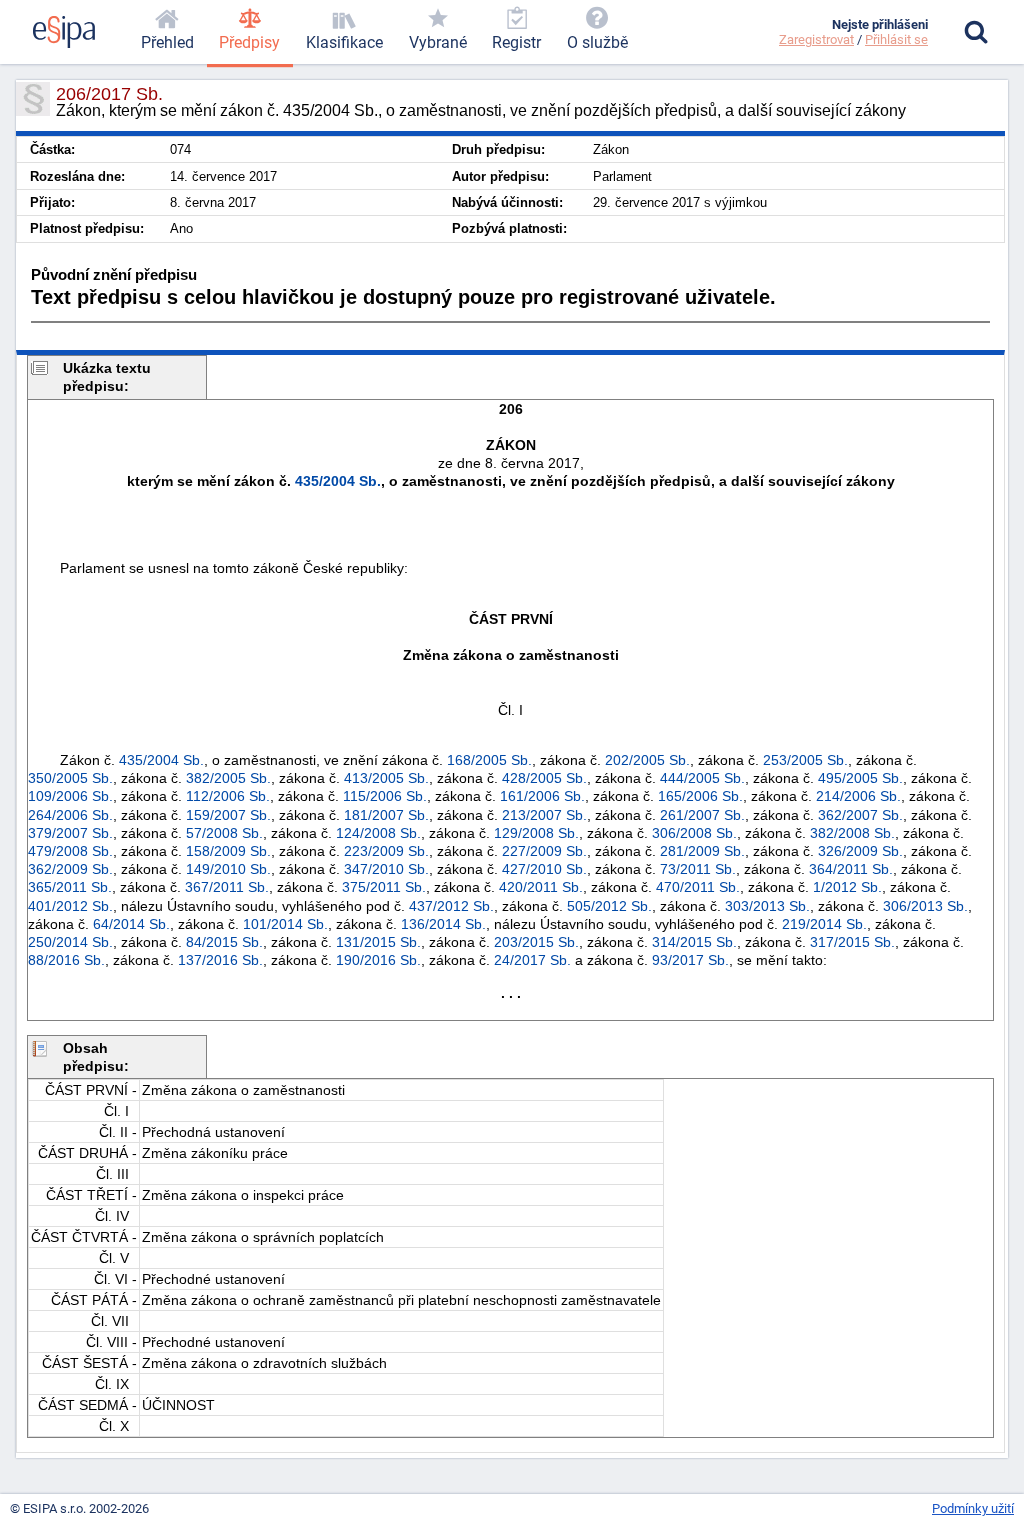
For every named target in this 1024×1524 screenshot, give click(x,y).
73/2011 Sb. (698, 869)
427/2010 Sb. (544, 869)
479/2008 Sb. (70, 851)
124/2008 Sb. (378, 833)
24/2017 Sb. (532, 960)
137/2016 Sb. (220, 960)
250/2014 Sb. (70, 942)
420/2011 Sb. (541, 887)
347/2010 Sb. (386, 869)
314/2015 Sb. (694, 942)
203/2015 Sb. (536, 942)
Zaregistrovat (816, 39)
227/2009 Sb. (544, 851)
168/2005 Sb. (489, 760)
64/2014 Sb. (131, 924)
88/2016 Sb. (66, 960)
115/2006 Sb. (385, 796)
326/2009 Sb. (860, 851)
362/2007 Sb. (860, 815)
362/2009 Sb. (70, 869)
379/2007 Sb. (70, 833)
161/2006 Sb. (542, 796)
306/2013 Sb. (925, 906)
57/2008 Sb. (224, 833)
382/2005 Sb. (228, 778)
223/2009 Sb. (386, 851)
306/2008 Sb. (694, 833)
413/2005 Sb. (386, 778)
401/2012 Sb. (70, 906)
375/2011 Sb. (384, 887)
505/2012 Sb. (609, 906)
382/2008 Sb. (852, 833)
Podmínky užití (973, 1508)
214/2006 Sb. (858, 796)
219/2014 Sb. (824, 924)
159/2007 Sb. (228, 815)
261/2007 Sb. (702, 815)
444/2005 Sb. (702, 778)
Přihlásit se (896, 39)
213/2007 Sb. (544, 815)
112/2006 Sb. (228, 796)
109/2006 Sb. (70, 796)
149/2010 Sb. (228, 869)
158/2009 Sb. (228, 851)
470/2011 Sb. (698, 887)
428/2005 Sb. (544, 778)
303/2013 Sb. (767, 906)
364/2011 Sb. (851, 869)
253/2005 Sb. (805, 760)
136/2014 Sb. (443, 924)
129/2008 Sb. (536, 833)
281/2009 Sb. (702, 851)
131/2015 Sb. (378, 942)
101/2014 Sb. (285, 924)
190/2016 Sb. (378, 960)
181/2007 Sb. (386, 815)
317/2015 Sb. (852, 942)
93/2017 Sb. (690, 960)
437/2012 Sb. (451, 906)
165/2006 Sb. (700, 796)
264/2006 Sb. (70, 815)
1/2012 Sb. (847, 887)
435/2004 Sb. (338, 481)
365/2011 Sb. (70, 887)
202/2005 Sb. (647, 760)
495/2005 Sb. (860, 778)
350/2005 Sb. (70, 778)
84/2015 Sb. (224, 942)
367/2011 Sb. (227, 887)
